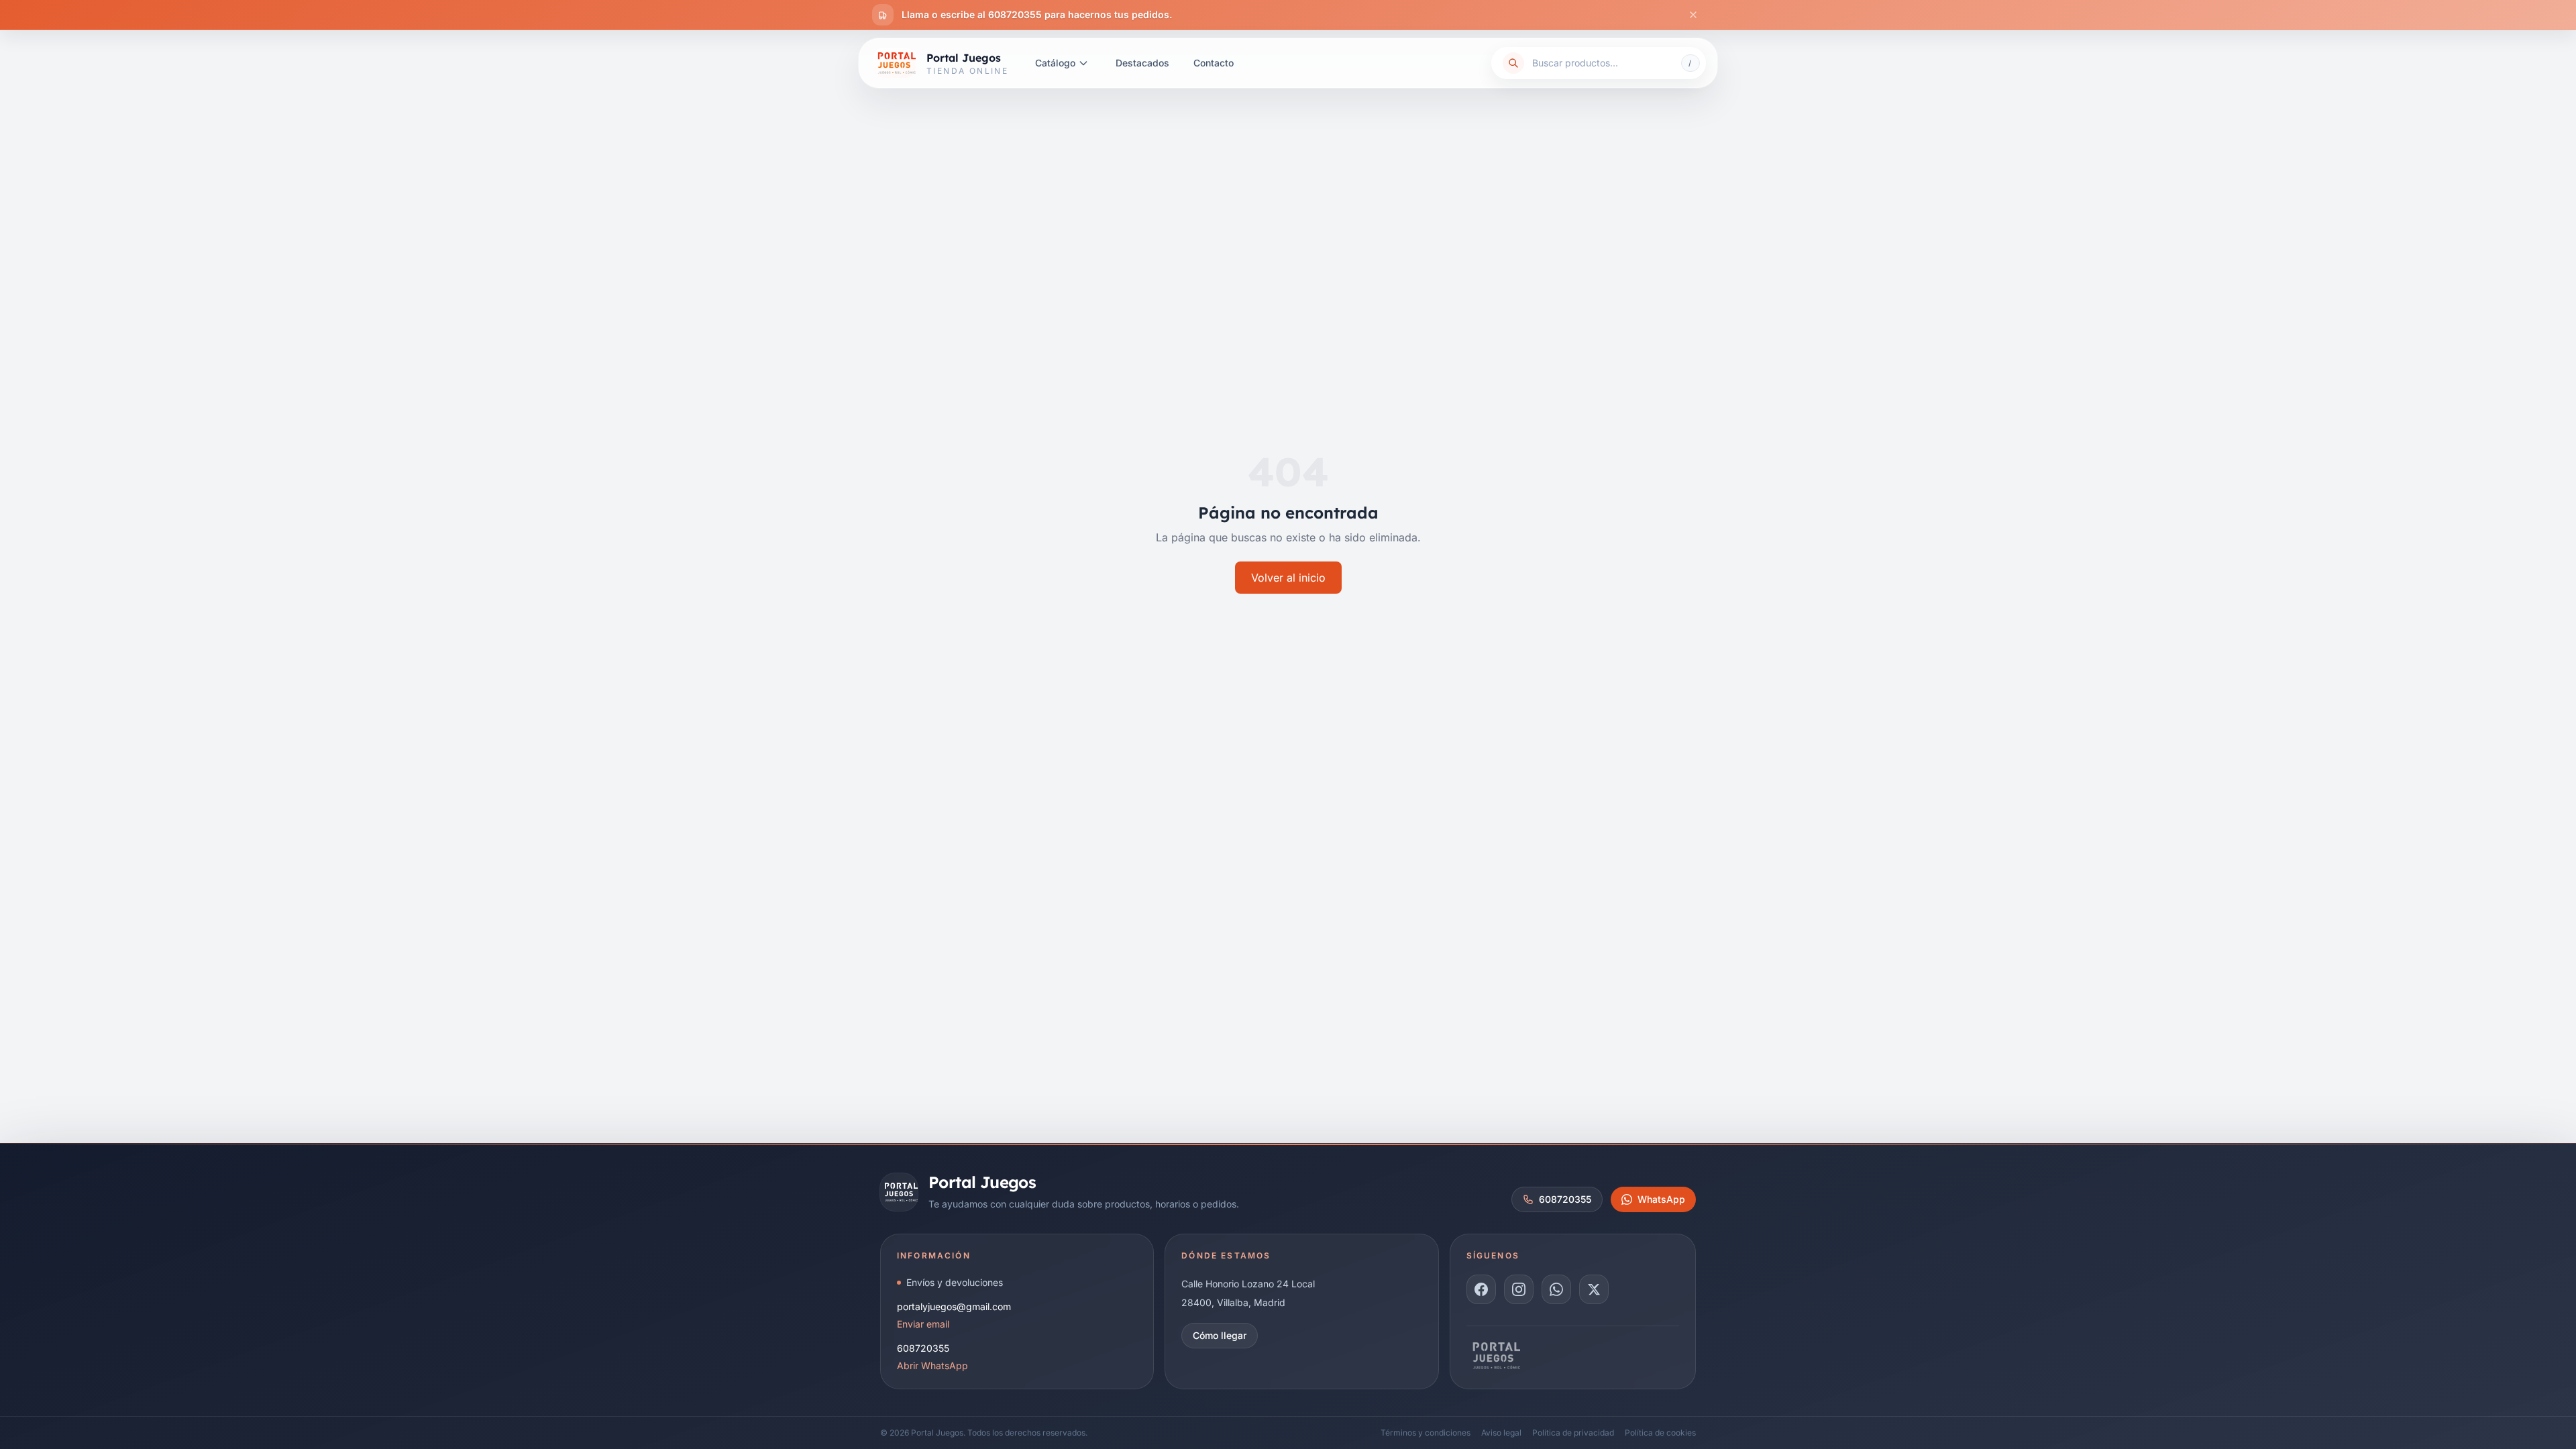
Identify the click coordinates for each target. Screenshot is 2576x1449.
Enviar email (923, 1324)
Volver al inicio (1288, 578)
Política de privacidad (1573, 1433)
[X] (1594, 1289)
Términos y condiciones (1426, 1433)
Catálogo (1055, 63)
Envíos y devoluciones (955, 1282)
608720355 (1565, 1199)
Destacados (1142, 63)
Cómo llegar (1220, 1335)
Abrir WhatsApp (932, 1365)
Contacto (1214, 63)
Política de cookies (1660, 1433)
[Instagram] (1519, 1289)
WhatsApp (1661, 1199)
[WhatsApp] (1556, 1289)
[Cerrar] (1693, 15)
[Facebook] (1481, 1289)
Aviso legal (1501, 1433)
